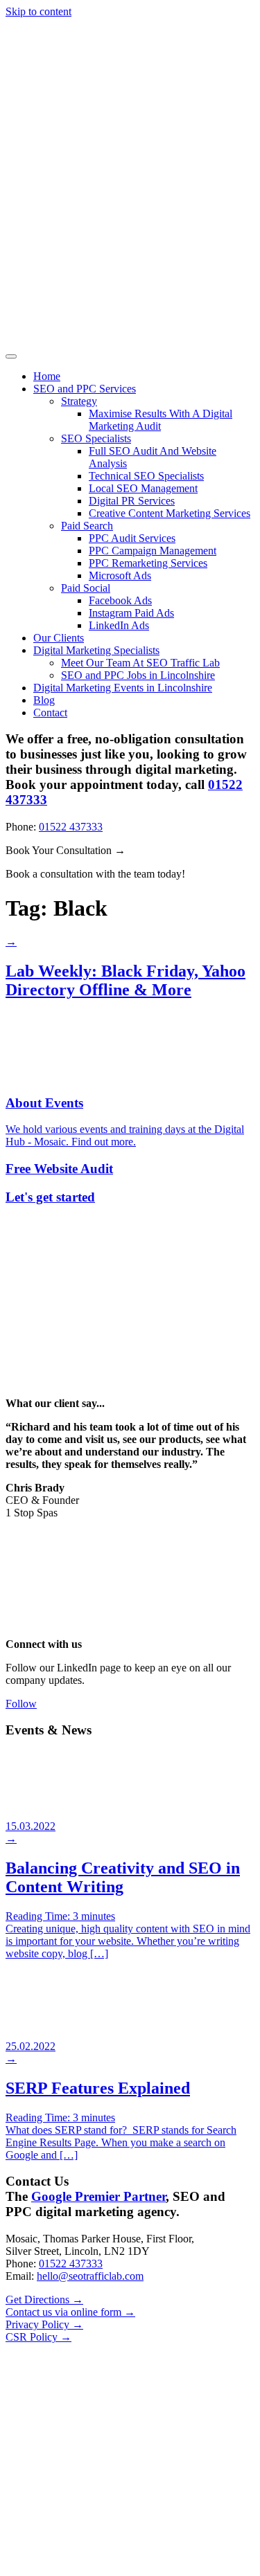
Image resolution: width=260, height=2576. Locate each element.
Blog (44, 700)
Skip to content (38, 11)
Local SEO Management (143, 488)
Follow (21, 1704)
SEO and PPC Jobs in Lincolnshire (138, 675)
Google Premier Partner (98, 2196)
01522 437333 (71, 827)
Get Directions (44, 2300)
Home (47, 376)
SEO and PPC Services (85, 389)
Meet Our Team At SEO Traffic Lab (140, 663)
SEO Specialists (96, 438)
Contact (50, 713)
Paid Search (87, 526)
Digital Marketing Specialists (96, 650)
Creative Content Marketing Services (170, 513)
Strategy (79, 401)
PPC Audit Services (132, 538)
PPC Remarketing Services (148, 563)
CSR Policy (38, 2337)
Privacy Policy (44, 2324)
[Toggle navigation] (11, 356)
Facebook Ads (120, 600)
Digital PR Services (132, 501)
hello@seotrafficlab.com (90, 2276)
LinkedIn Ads (119, 625)
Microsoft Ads (120, 575)
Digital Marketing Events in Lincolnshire (123, 688)
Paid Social (86, 588)
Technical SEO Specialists (146, 476)
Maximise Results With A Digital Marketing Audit (161, 420)
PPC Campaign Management (153, 551)
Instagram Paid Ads (131, 613)
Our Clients (59, 638)
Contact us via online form (70, 2312)
